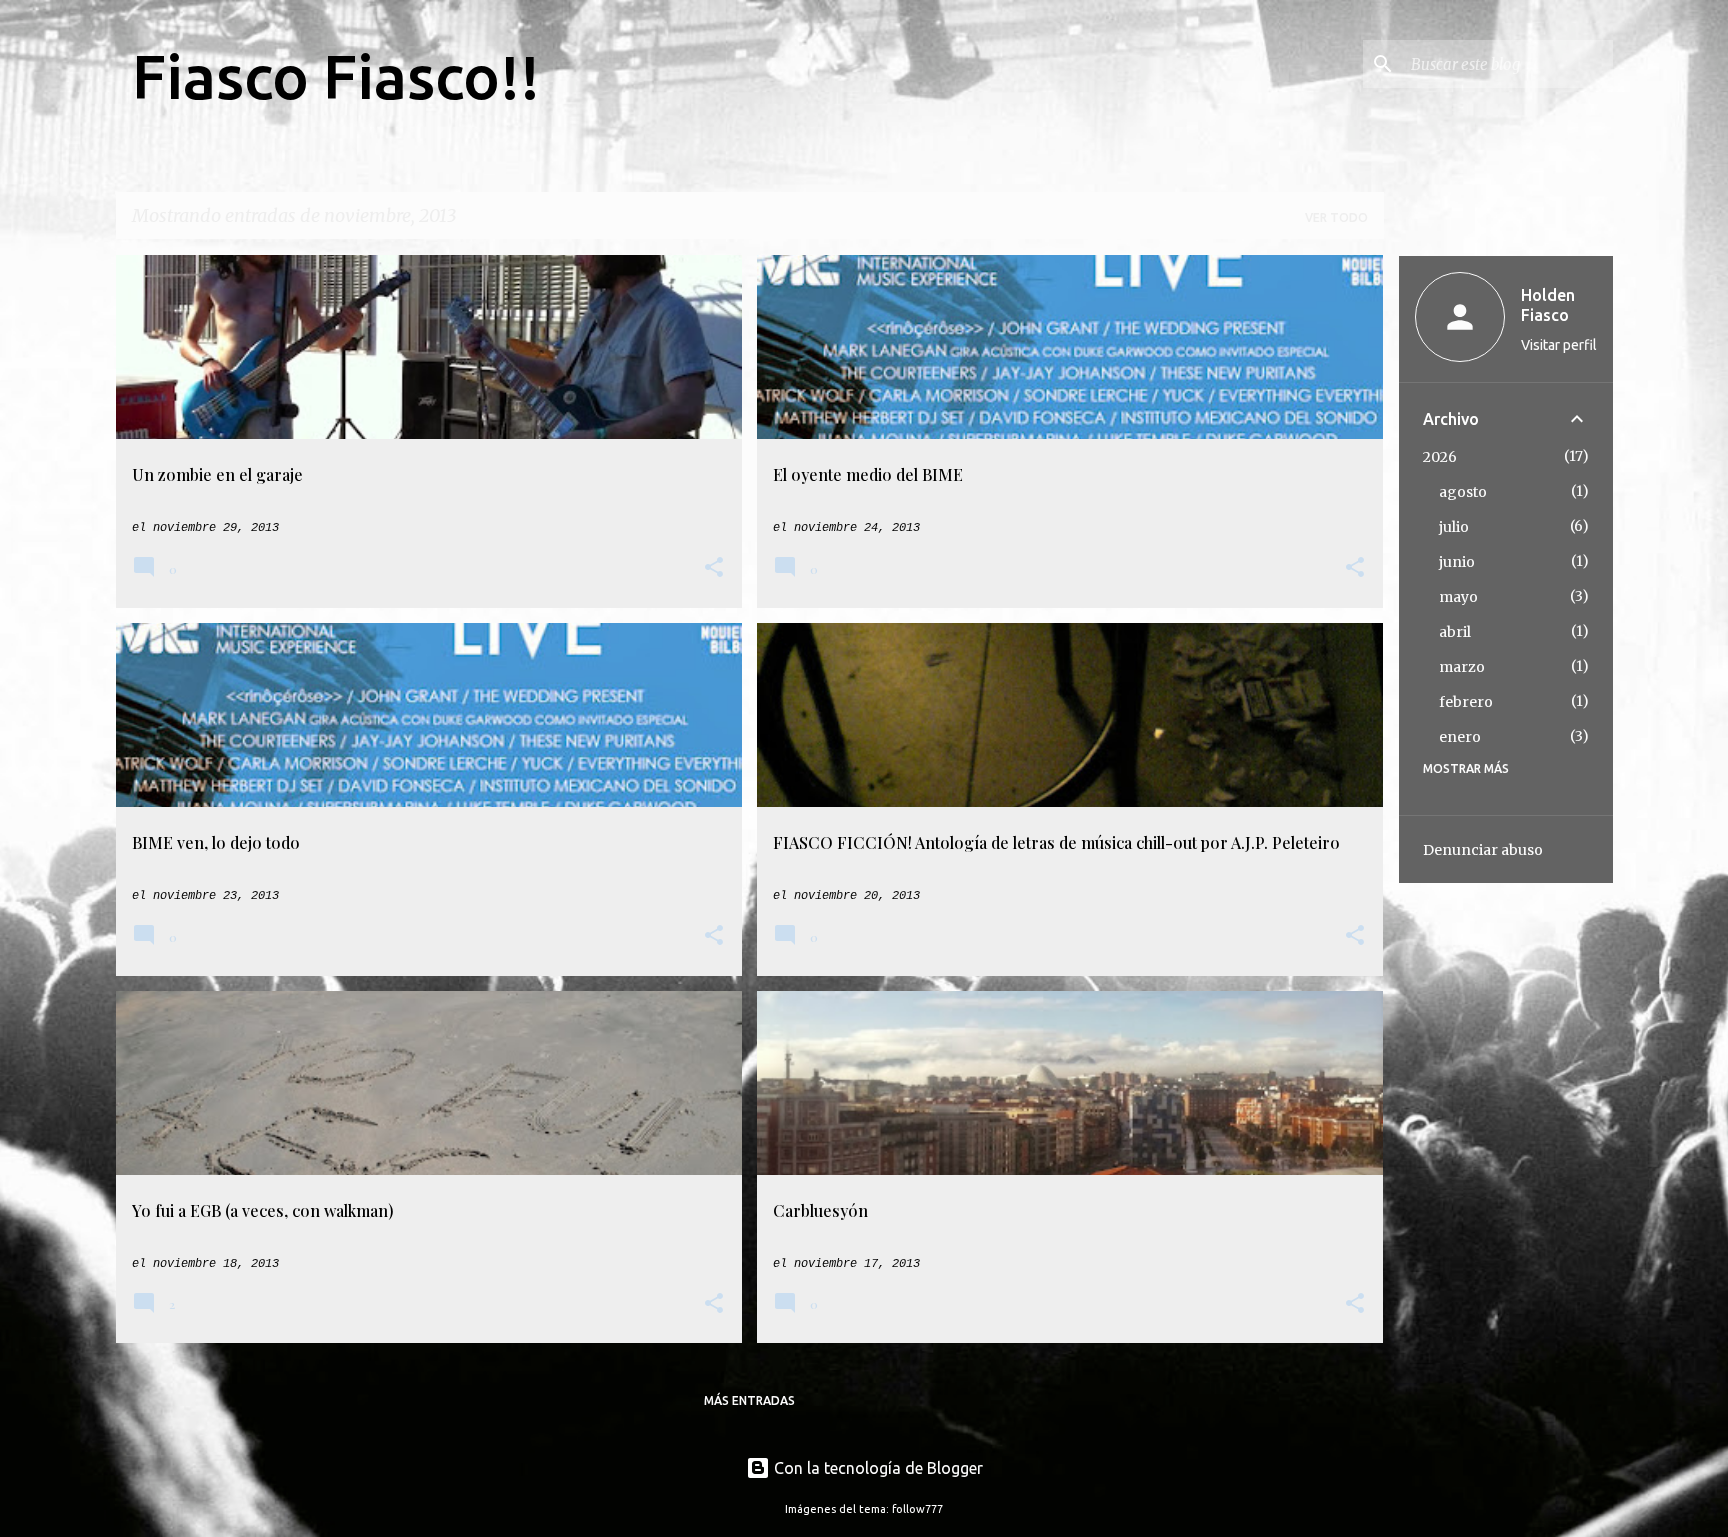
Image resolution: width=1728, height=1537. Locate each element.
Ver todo (1336, 217)
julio (1454, 527)
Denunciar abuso (1483, 850)
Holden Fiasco (1548, 305)
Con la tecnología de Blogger (876, 1468)
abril (1455, 632)
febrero (1466, 702)
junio (1457, 562)
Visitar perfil (1559, 345)
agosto (1463, 492)
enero (1460, 737)
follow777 (917, 1509)
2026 (1440, 457)
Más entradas (749, 1400)
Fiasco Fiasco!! (336, 76)
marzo (1462, 667)
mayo (1458, 597)
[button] (714, 569)
